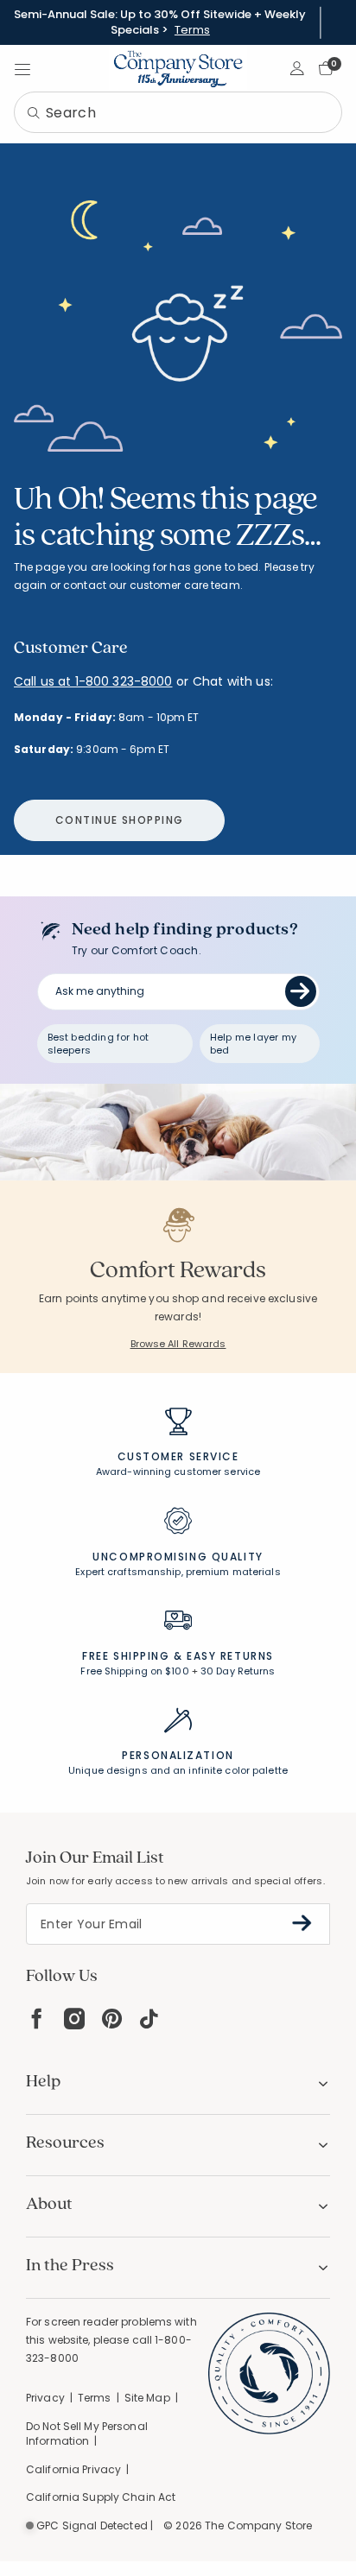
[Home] (178, 68)
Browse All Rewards (178, 1344)
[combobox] (178, 112)
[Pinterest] (112, 2019)
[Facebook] (36, 2019)
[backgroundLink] (160, 22)
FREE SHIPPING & (132, 1656)
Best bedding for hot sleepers (99, 1044)
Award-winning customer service (178, 1472)
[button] (298, 68)
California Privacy (73, 2469)
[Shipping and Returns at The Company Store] (178, 1628)
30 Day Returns (238, 1671)
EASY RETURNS (230, 1656)
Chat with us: (233, 682)
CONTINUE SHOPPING (119, 820)
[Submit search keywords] (34, 114)
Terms (192, 30)
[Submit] (301, 991)
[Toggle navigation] (22, 68)
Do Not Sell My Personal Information (87, 2434)
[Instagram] (74, 2019)
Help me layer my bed (253, 1044)
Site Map (147, 2398)
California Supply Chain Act (101, 2497)
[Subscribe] (302, 1923)
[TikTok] (149, 2019)
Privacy (45, 2398)
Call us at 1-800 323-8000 (93, 681)
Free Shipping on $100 (134, 1671)
